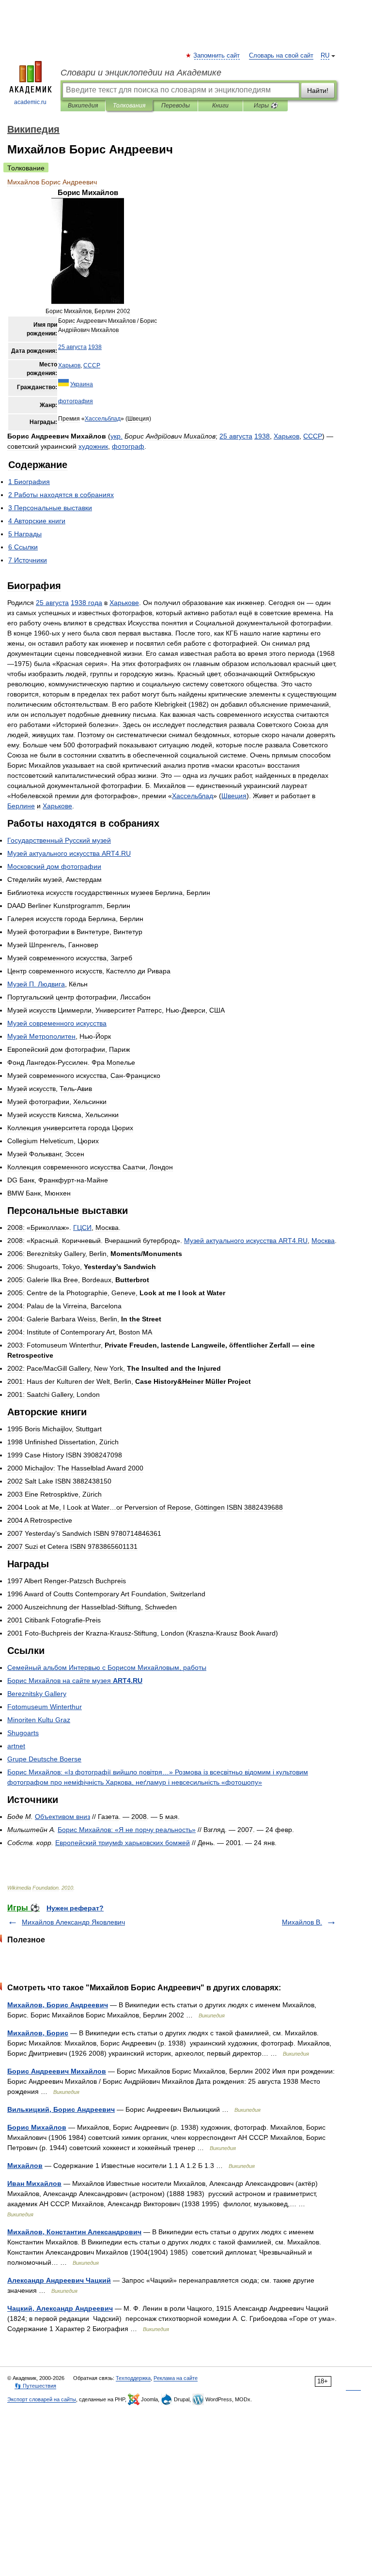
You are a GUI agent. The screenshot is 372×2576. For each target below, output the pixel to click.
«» (127, 1830)
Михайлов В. (302, 1922)
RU (325, 56)
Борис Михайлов (37, 2127)
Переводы (176, 106)
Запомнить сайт (217, 56)
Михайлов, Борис (38, 2033)
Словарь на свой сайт (281, 56)
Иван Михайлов (34, 2183)
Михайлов (25, 2166)
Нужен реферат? (75, 1908)
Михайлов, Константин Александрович (74, 2232)
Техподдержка (133, 2378)
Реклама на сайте (176, 2378)
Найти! (318, 91)
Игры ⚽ (266, 106)
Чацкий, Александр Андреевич (60, 2308)
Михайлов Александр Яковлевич (73, 1922)
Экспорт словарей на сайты (42, 2399)
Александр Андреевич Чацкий (59, 2280)
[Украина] (63, 384)
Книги (220, 106)
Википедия (83, 106)
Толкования (129, 106)
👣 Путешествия (35, 2386)
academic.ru (30, 102)
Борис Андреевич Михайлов (57, 2071)
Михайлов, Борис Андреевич (58, 2005)
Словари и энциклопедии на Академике (141, 73)
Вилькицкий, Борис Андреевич (61, 2109)
